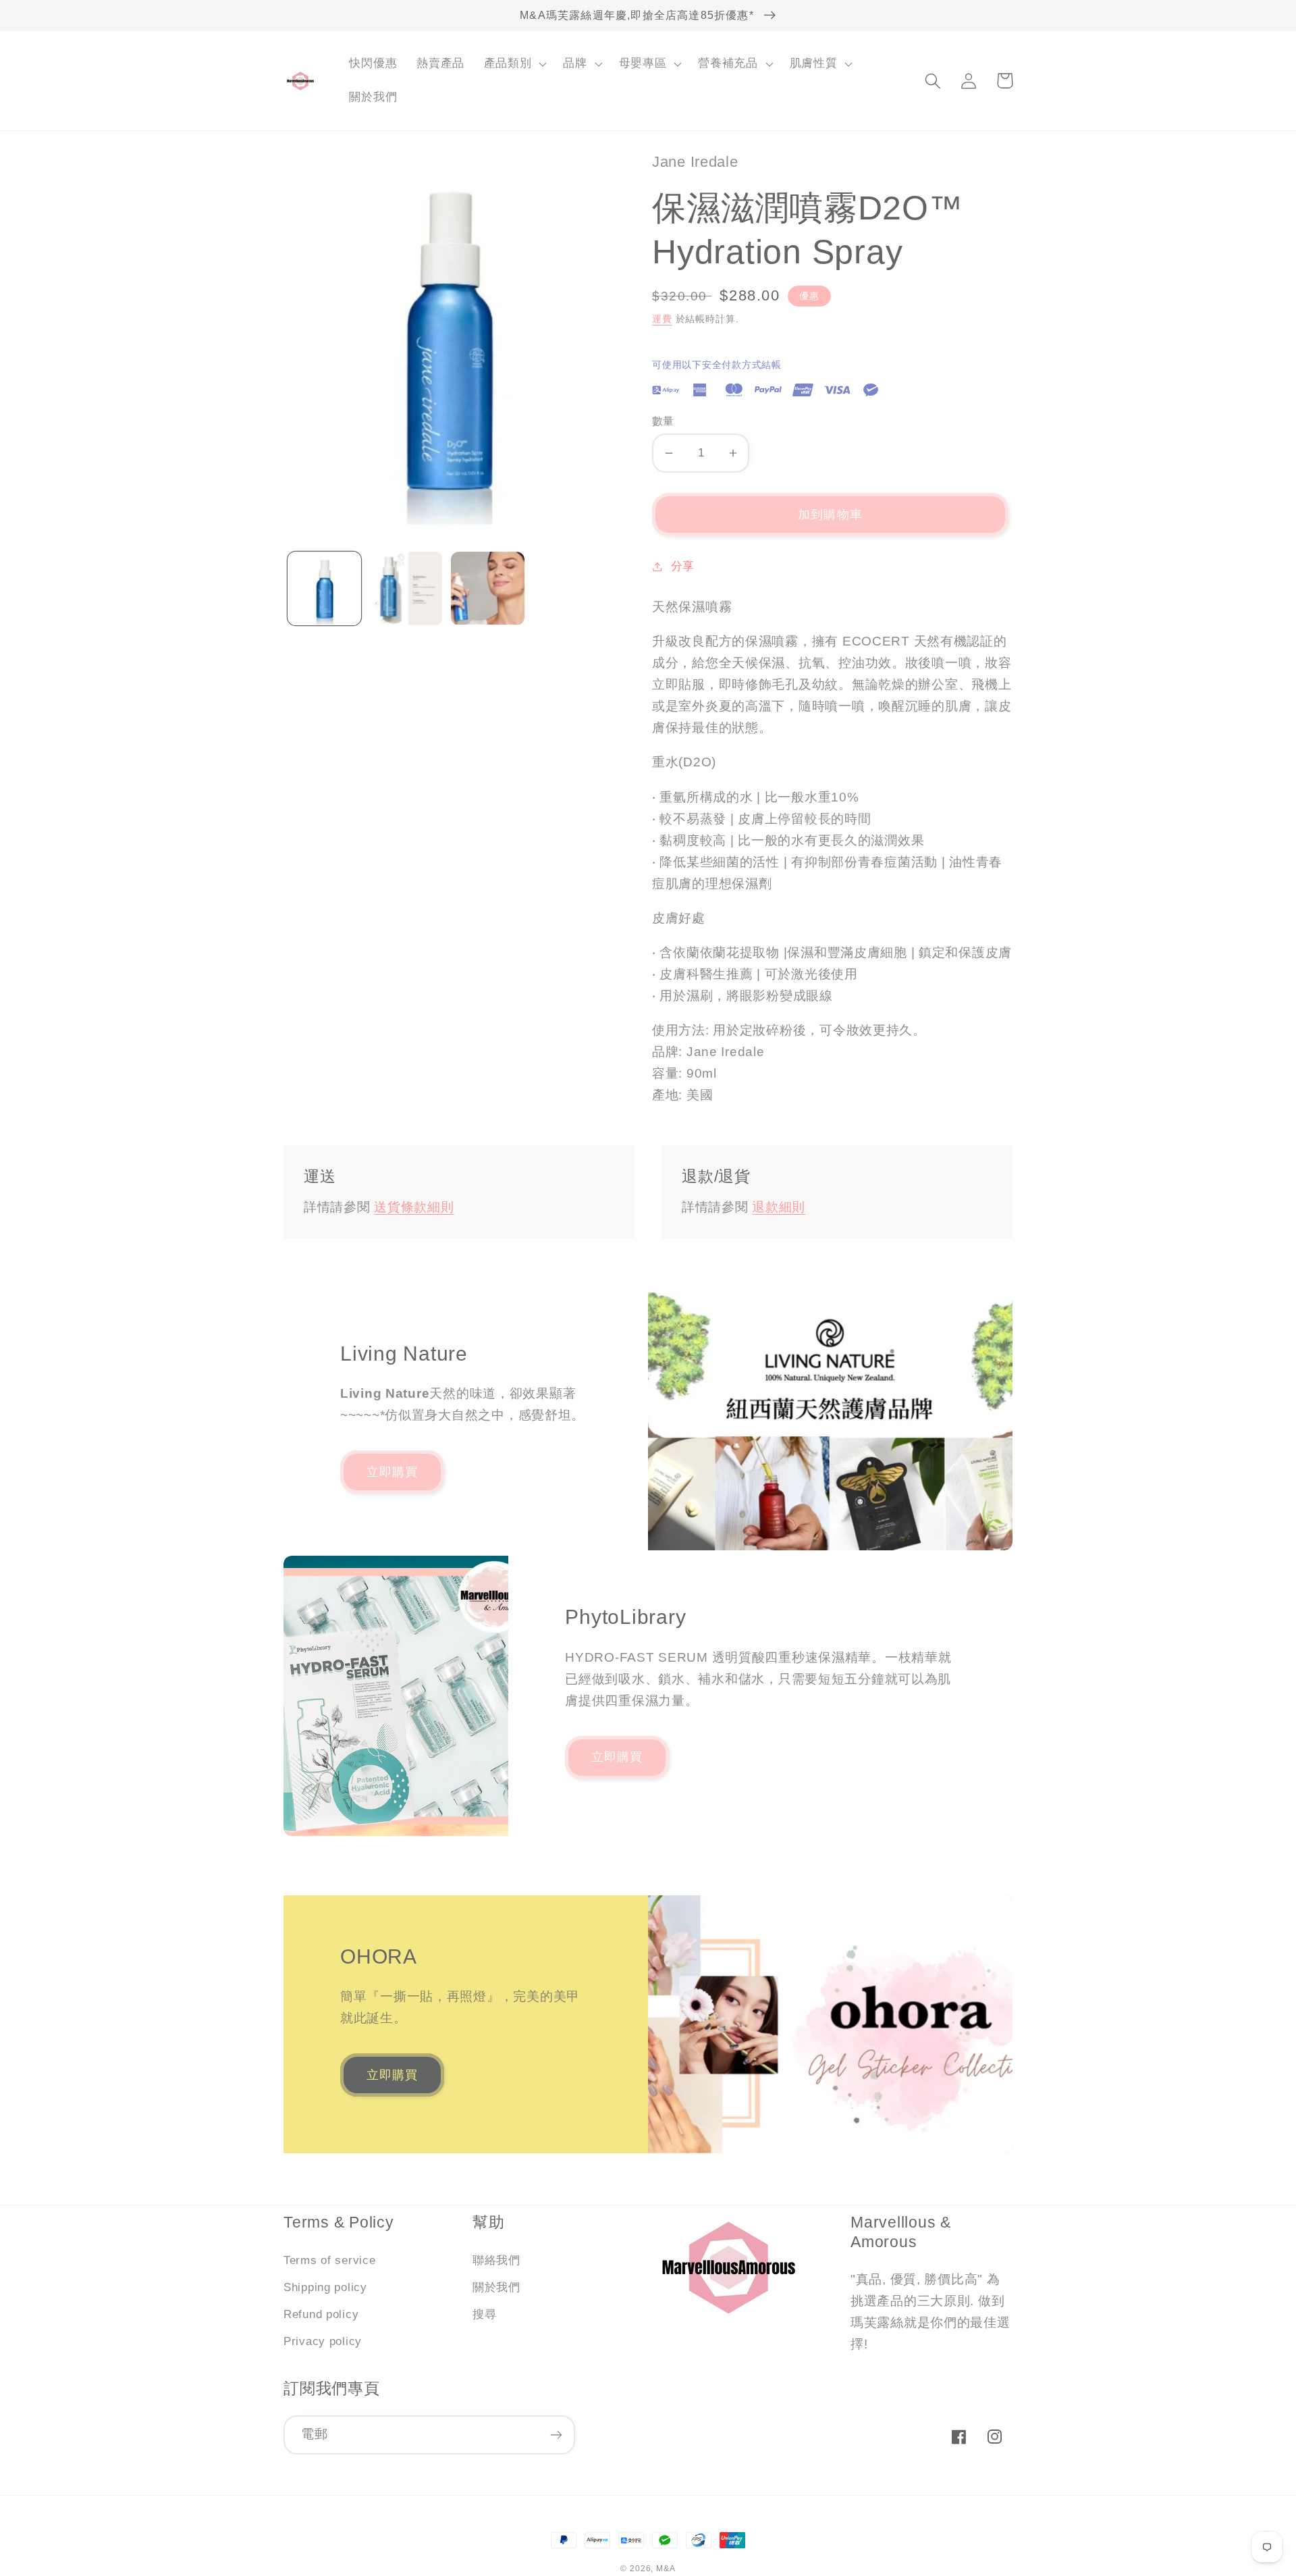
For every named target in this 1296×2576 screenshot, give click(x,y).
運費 (662, 319)
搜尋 (484, 2314)
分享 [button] (683, 566)
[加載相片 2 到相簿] (406, 588)
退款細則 (779, 1207)
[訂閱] (556, 2435)
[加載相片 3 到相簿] (488, 588)
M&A (666, 2569)
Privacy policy (323, 2341)
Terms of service (330, 2260)
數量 (663, 421)
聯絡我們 (496, 2260)
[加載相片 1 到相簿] (324, 588)
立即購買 (393, 1472)
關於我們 (496, 2287)
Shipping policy (325, 2287)
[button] (514, 64)
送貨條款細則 (414, 1207)
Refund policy (321, 2314)
